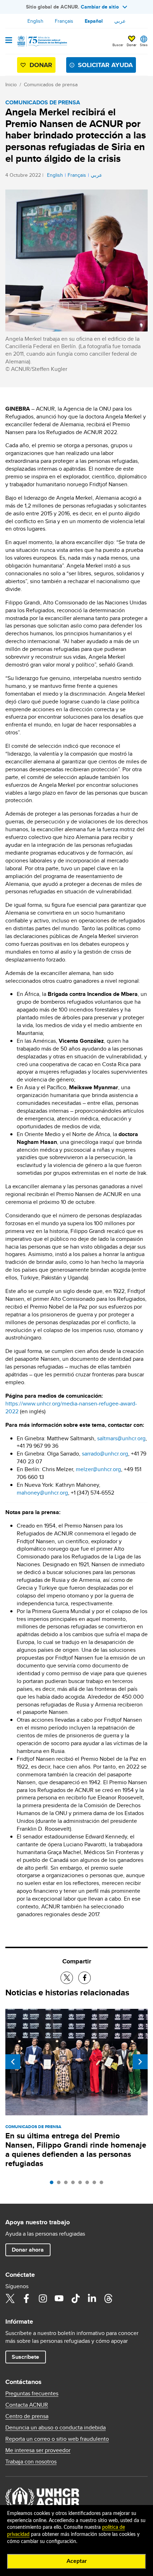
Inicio (11, 84)
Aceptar (77, 2561)
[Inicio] (42, 41)
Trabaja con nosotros (31, 2462)
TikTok (75, 2298)
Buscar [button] (118, 45)
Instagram (43, 2298)
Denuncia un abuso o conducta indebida (56, 2428)
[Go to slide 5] (82, 2184)
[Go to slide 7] (96, 2184)
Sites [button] (144, 45)
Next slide (140, 2062)
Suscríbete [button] (25, 2357)
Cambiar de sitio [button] (100, 7)
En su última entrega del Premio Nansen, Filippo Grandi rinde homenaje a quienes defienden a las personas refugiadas (76, 2150)
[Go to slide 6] (89, 2184)
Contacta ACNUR (27, 2405)
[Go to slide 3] (68, 2184)
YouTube (59, 2298)
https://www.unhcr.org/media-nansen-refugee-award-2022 (71, 1407)
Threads (108, 2298)
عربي (120, 21)
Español (94, 21)
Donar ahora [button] (28, 2250)
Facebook (26, 2298)
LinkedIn (92, 2298)
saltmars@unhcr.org (121, 1438)
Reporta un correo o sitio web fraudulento (57, 2439)
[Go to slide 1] (53, 2184)
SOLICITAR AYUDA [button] (105, 65)
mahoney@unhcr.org (42, 1493)
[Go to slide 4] (75, 2184)
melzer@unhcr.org (98, 1469)
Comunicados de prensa (51, 84)
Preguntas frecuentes (32, 2394)
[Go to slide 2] (60, 2184)
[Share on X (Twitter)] (67, 1978)
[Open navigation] (9, 41)
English (35, 21)
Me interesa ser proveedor (38, 2450)
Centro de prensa (27, 2416)
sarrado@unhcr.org (105, 1454)
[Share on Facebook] (85, 1978)
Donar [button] (131, 45)
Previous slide (13, 2062)
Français (64, 21)
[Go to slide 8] (103, 2184)
